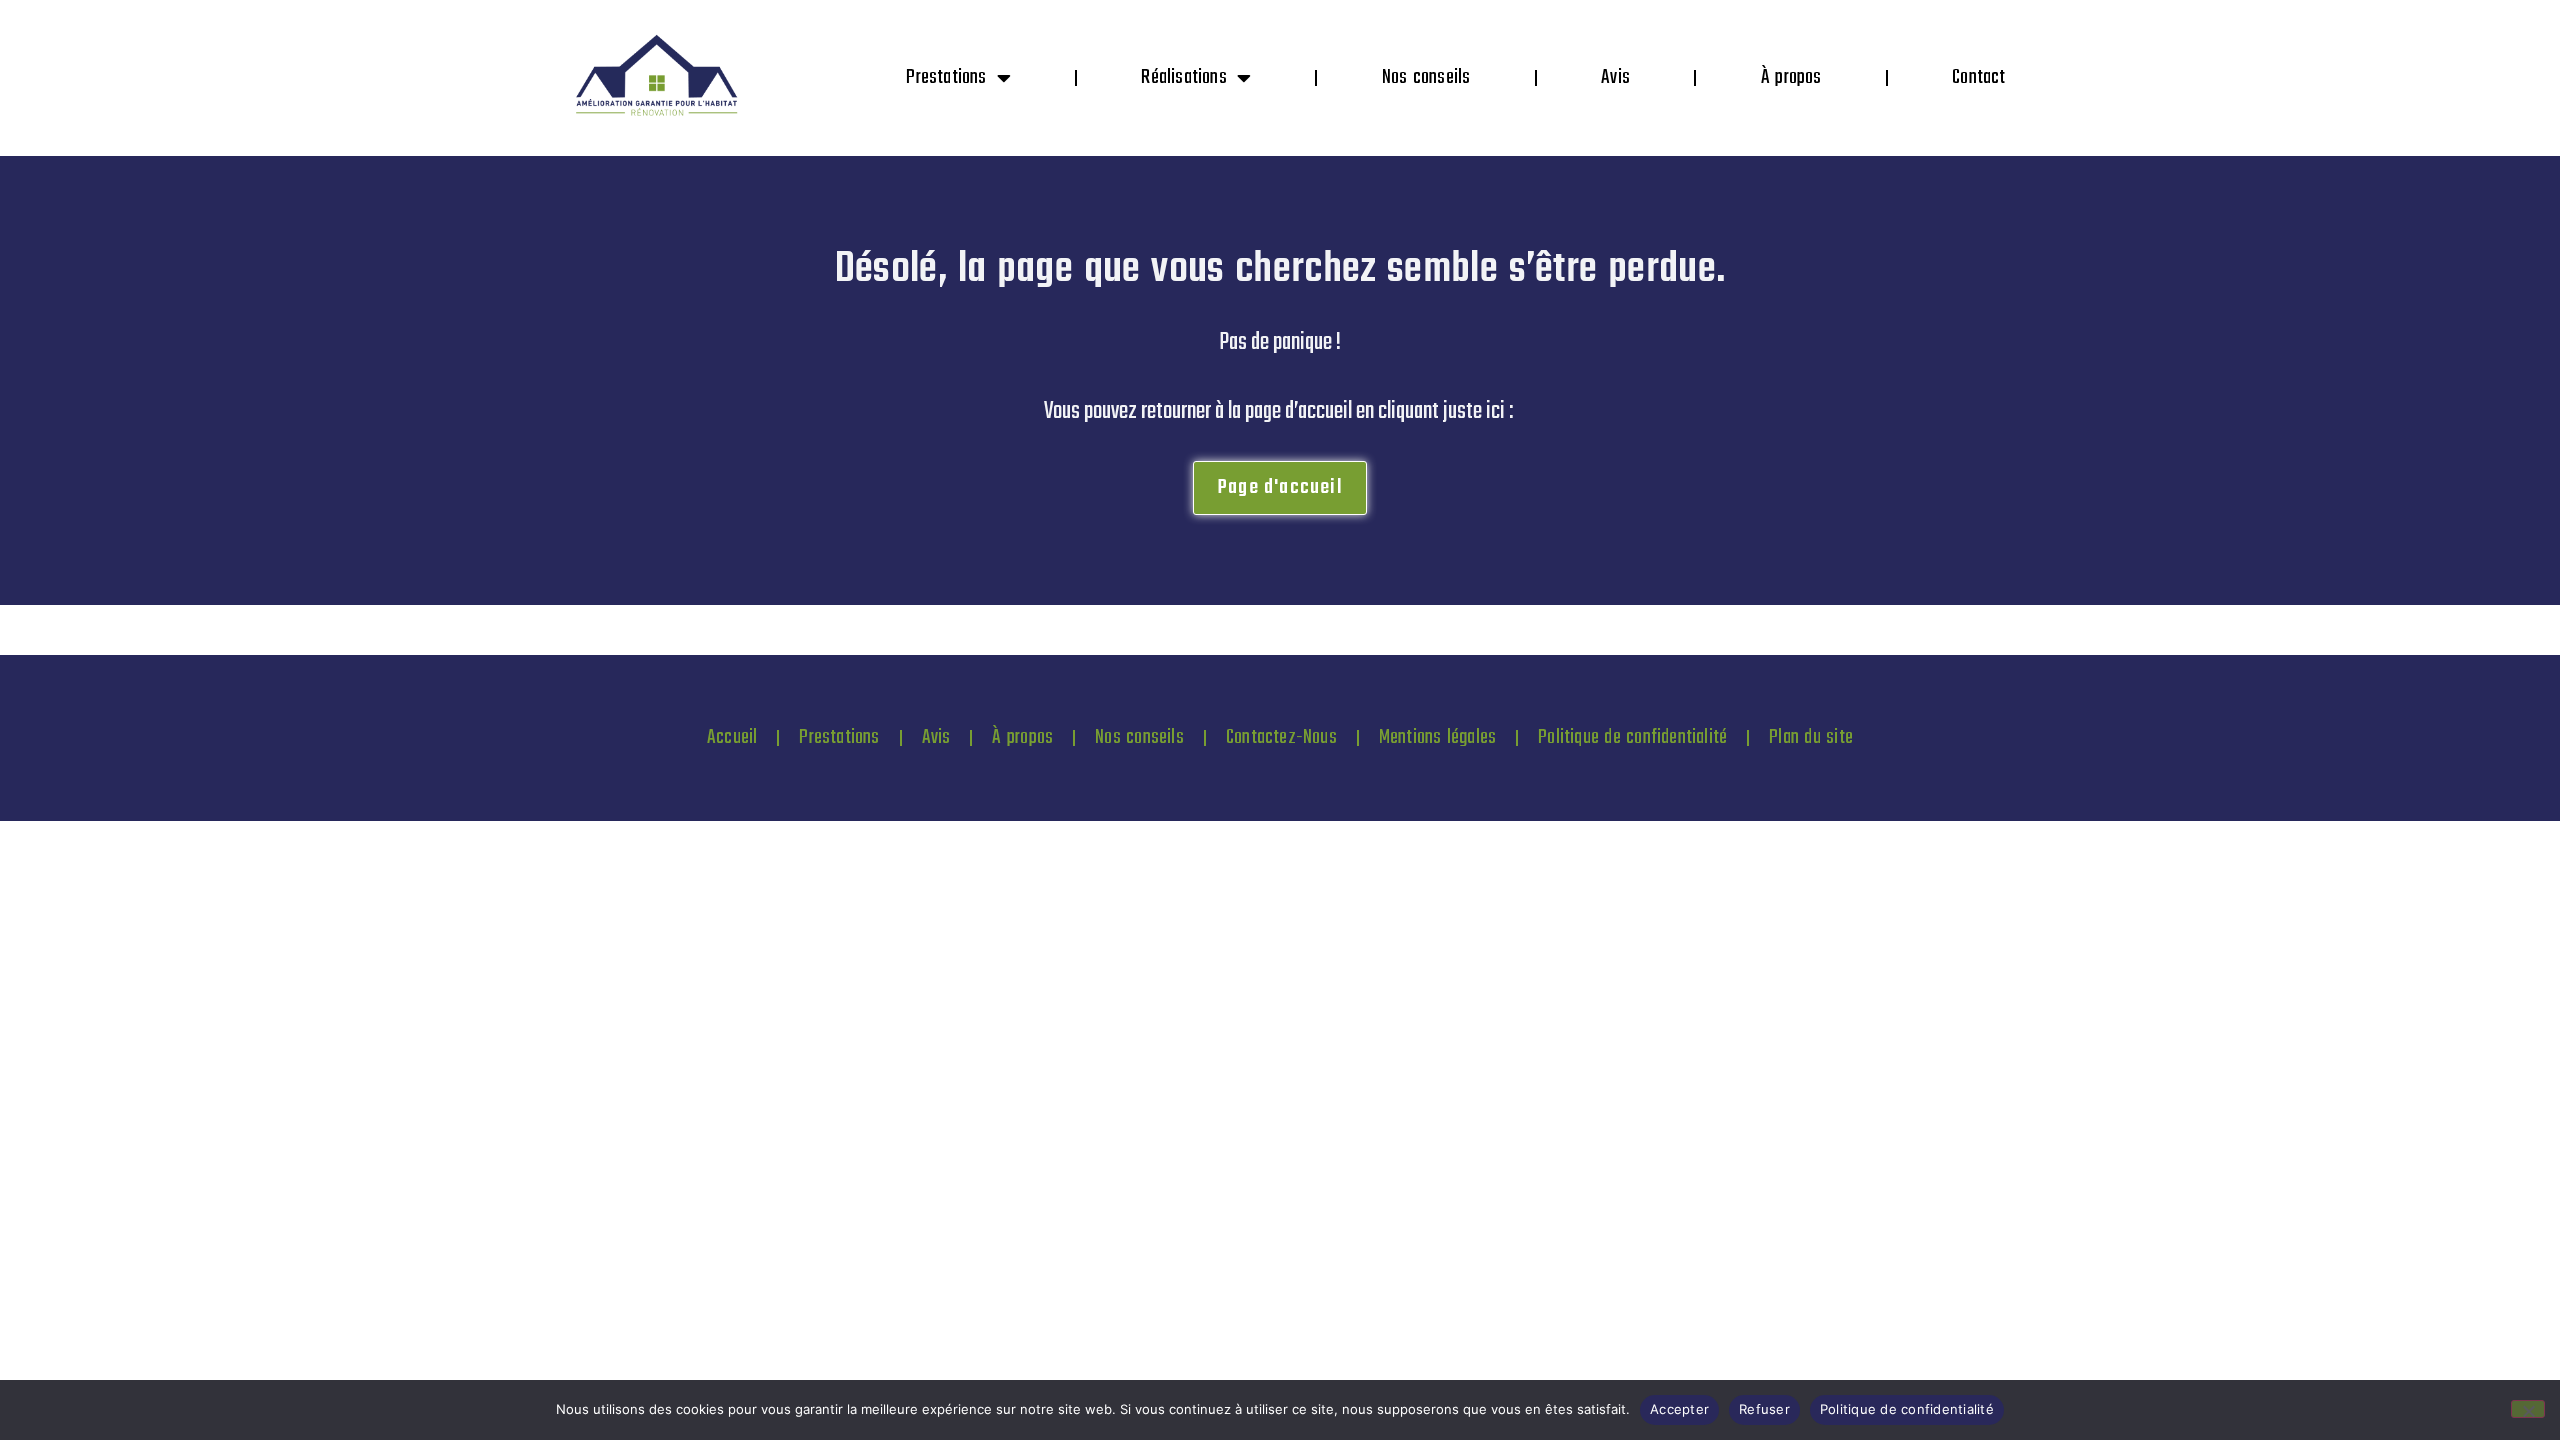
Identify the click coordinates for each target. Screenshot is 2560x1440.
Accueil (732, 737)
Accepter (1679, 1409)
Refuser (1764, 1409)
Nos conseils (1426, 77)
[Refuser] (2528, 1409)
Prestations (946, 77)
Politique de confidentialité (1632, 737)
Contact (1978, 77)
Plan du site (1811, 737)
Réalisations (1183, 77)
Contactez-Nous (1281, 737)
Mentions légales (1437, 737)
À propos (1791, 77)
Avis (1615, 77)
